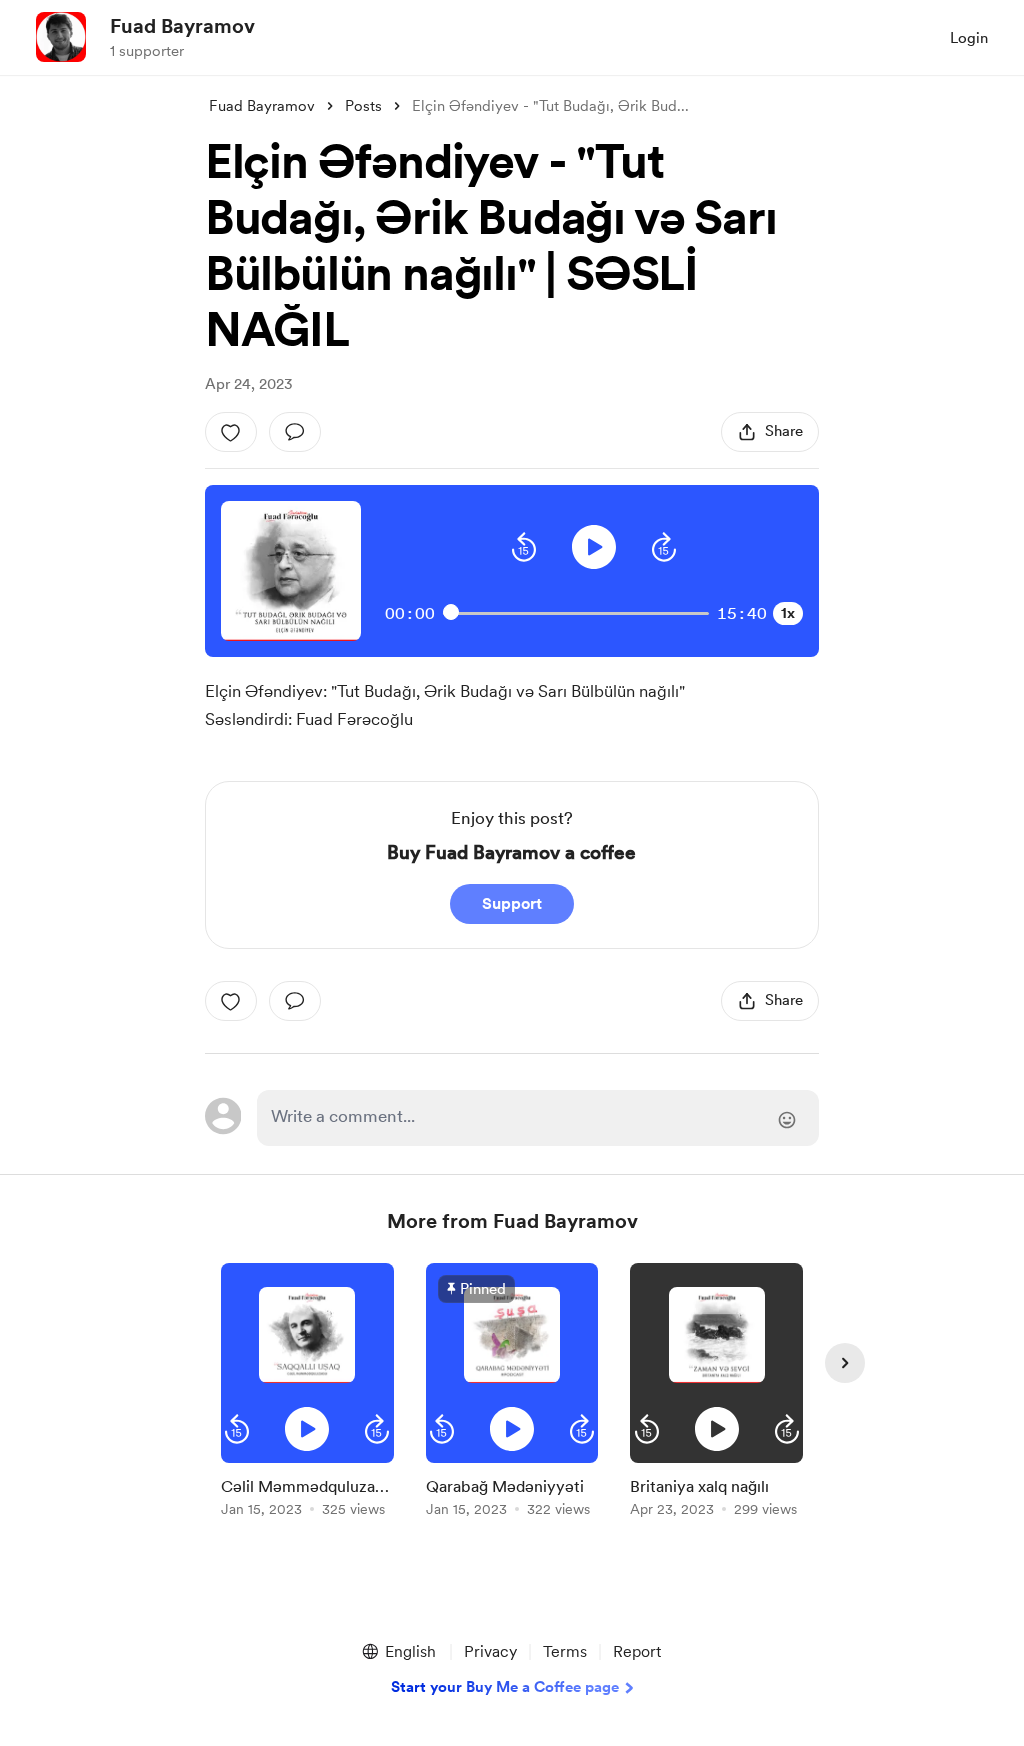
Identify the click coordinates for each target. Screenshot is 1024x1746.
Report (637, 1651)
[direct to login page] (538, 1118)
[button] (524, 547)
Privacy (490, 1651)
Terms (565, 1651)
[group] (307, 1393)
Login (969, 38)
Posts (363, 106)
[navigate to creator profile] (61, 37)
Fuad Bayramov (182, 26)
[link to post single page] (307, 1493)
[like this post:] (231, 432)
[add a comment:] (295, 432)
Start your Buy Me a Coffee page (505, 1687)
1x (788, 613)
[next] (845, 1363)
